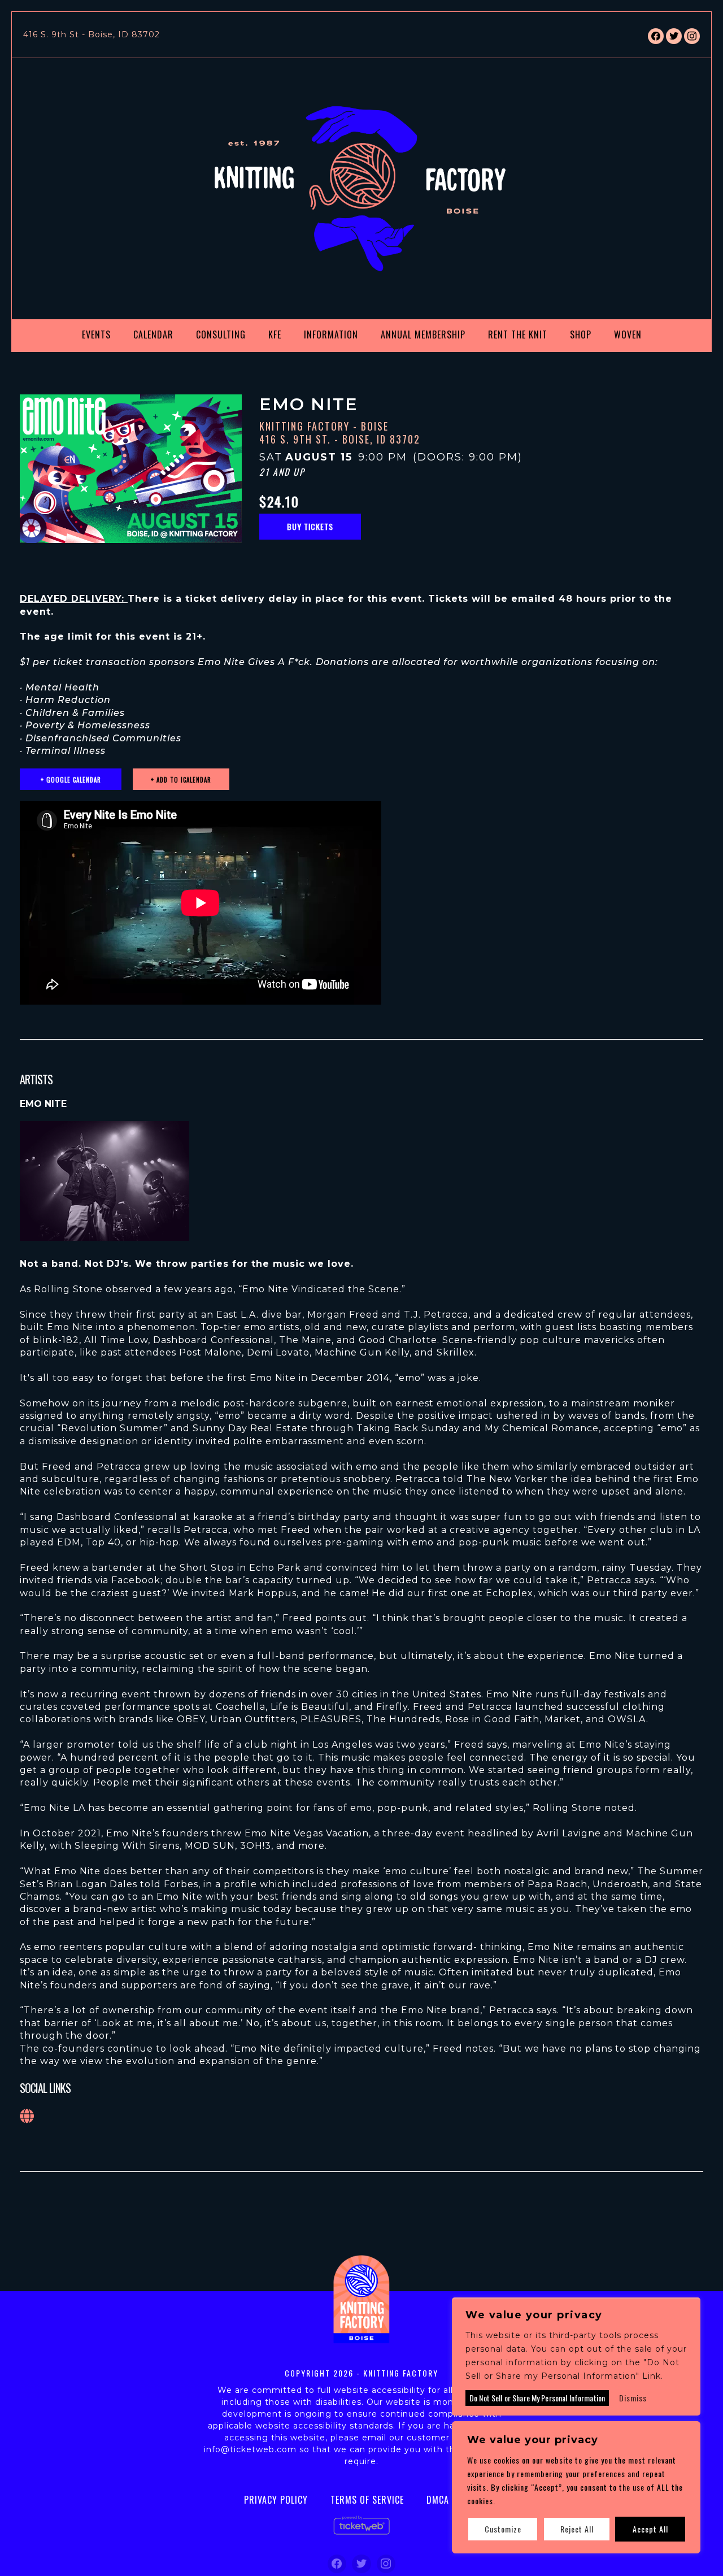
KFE (275, 335)
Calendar (153, 335)
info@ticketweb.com (250, 2449)
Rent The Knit (518, 335)
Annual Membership (423, 335)
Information (331, 335)
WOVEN (628, 335)
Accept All (650, 2529)
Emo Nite (43, 1104)
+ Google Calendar (71, 780)
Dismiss (633, 2398)
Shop (581, 335)
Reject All (577, 2529)
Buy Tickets (310, 526)
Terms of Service (367, 2500)
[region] (576, 2487)
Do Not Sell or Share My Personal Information (537, 2398)
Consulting (221, 335)
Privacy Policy (276, 2500)
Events (96, 335)
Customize (503, 2529)
